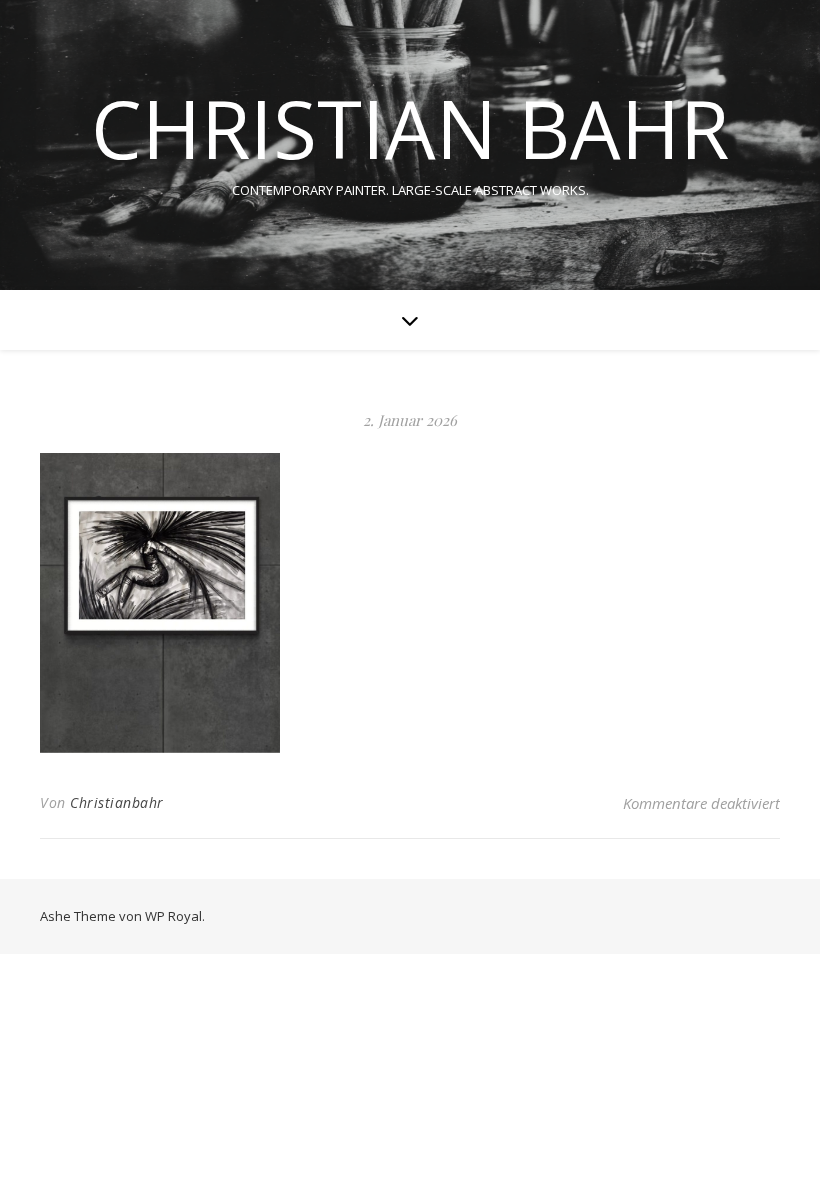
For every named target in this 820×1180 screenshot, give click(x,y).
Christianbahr (117, 802)
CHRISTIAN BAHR (410, 128)
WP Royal (173, 916)
